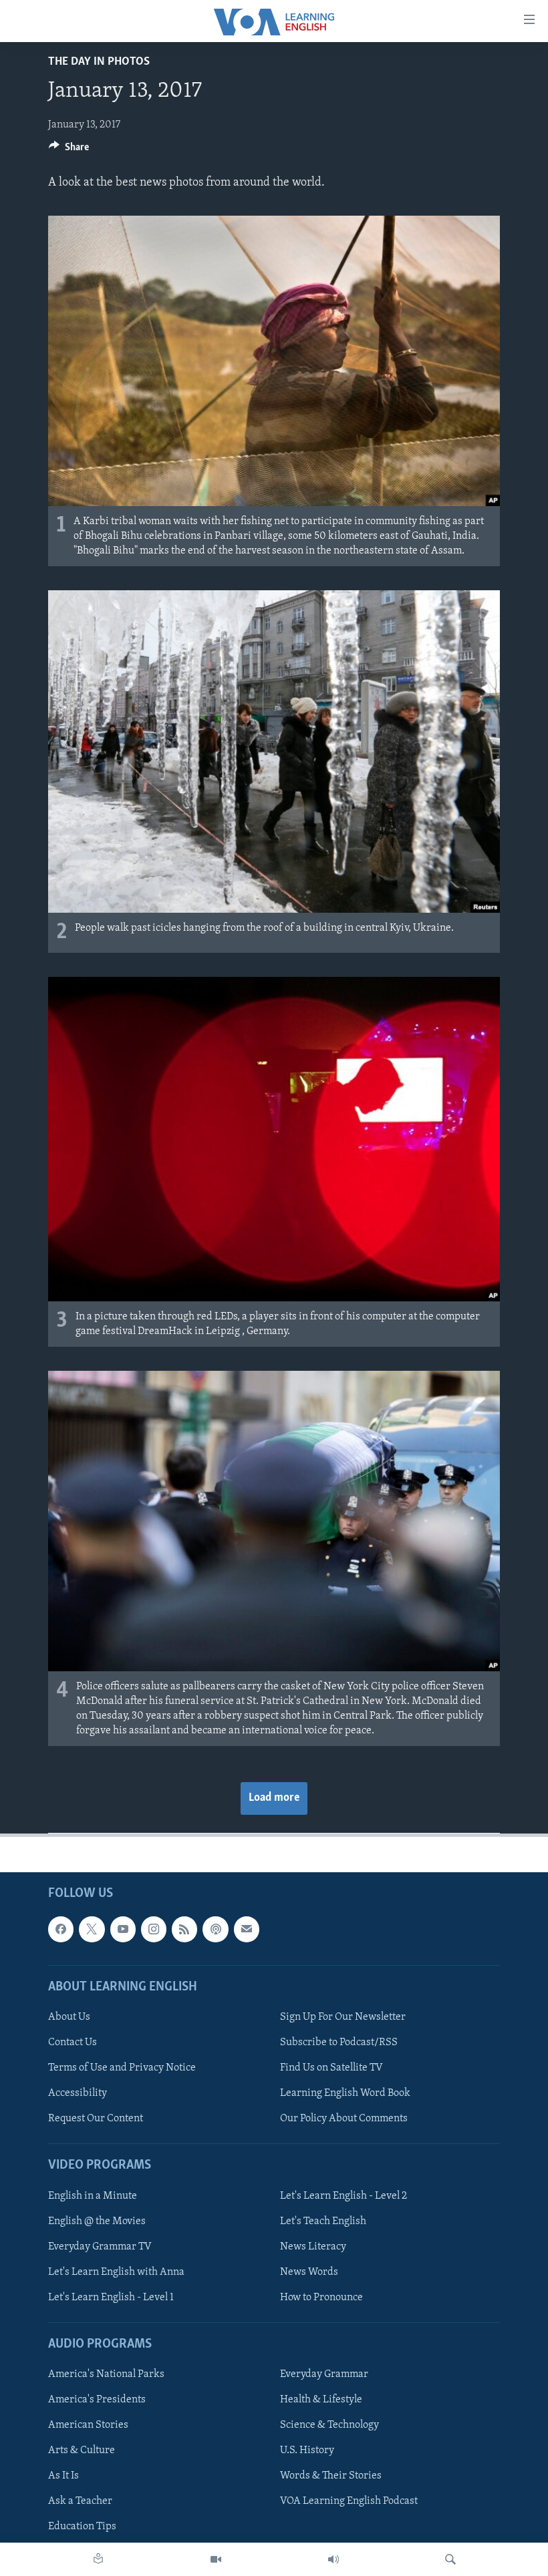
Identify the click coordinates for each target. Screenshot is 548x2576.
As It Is (63, 2477)
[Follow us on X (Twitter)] (92, 1930)
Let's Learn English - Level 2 (344, 2196)
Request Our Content (96, 2119)
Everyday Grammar (324, 2374)
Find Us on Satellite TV (331, 2068)
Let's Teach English (323, 2221)
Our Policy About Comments (344, 2119)
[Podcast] (215, 1930)
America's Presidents (97, 2400)
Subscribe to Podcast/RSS (339, 2043)
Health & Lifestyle (321, 2400)
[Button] (69, 150)
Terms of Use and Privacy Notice (122, 2068)
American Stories (88, 2426)
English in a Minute (93, 2196)
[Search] (450, 2559)
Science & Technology (329, 2426)
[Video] (216, 2559)
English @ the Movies (97, 2221)
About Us (69, 2017)
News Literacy (313, 2247)
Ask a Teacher (80, 2502)
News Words (309, 2272)
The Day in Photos (99, 62)
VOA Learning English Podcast (349, 2502)
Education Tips (82, 2527)
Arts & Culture (82, 2451)
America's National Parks (106, 2374)
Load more (274, 1798)
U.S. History (307, 2451)
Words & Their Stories (331, 2477)
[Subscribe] (247, 1930)
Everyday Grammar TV (100, 2247)
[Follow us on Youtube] (123, 1930)
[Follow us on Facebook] (61, 1930)
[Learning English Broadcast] (333, 2559)
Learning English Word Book (345, 2093)
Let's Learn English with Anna (116, 2272)
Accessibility (78, 2093)
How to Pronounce (321, 2298)
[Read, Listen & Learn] (98, 2559)
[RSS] (184, 1930)
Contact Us (73, 2043)
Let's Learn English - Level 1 (111, 2298)
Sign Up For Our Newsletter (343, 2017)
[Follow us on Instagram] (154, 1930)
